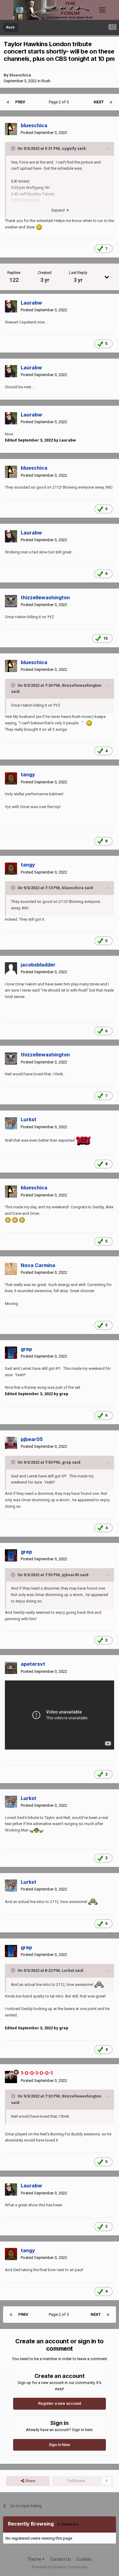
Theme (35, 2559)
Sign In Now (60, 2445)
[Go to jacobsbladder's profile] (11, 968)
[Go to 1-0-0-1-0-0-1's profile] (11, 2077)
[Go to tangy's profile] (11, 778)
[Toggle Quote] (14, 148)
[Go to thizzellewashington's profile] (11, 601)
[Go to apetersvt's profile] (11, 1668)
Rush (46, 81)
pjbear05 (70, 1575)
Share (30, 2481)
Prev (20, 102)
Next (99, 102)
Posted (44, 133)
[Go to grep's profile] (11, 1353)
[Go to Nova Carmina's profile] (11, 1269)
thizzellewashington (82, 685)
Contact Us (61, 2559)
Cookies (84, 2559)
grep (67, 1462)
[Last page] (111, 102)
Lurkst (68, 1970)
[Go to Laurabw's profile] (11, 306)
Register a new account (60, 2403)
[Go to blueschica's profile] (11, 129)
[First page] (8, 102)
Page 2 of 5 (60, 102)
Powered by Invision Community (60, 2567)
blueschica (20, 75)
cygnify (69, 148)
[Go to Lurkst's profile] (11, 1123)
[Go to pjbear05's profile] (11, 1443)
